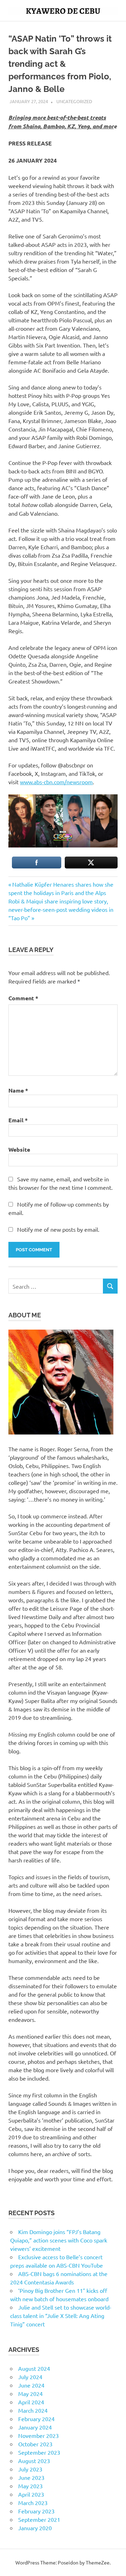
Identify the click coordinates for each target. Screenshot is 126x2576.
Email (18, 1120)
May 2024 (30, 2393)
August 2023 (34, 2461)
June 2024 (31, 2385)
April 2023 (31, 2494)
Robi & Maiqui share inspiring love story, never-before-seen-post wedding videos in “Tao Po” (61, 909)
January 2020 (35, 2528)
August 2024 (34, 2368)
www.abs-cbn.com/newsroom (56, 782)
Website (19, 1149)
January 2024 (35, 2427)
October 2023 (35, 2444)
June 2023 (31, 2477)
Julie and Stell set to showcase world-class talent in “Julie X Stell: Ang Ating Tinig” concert (61, 2316)
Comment (23, 998)
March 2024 (33, 2410)
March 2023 (33, 2503)
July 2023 (30, 2469)
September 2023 (39, 2452)
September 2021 (39, 2519)
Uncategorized (74, 101)
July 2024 (30, 2377)
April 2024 (31, 2402)
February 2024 (36, 2419)
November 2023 (38, 2435)
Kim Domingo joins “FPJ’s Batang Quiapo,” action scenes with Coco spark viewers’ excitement (59, 2240)
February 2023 (36, 2511)
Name (18, 1090)
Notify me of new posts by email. (58, 1229)
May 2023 (30, 2486)
